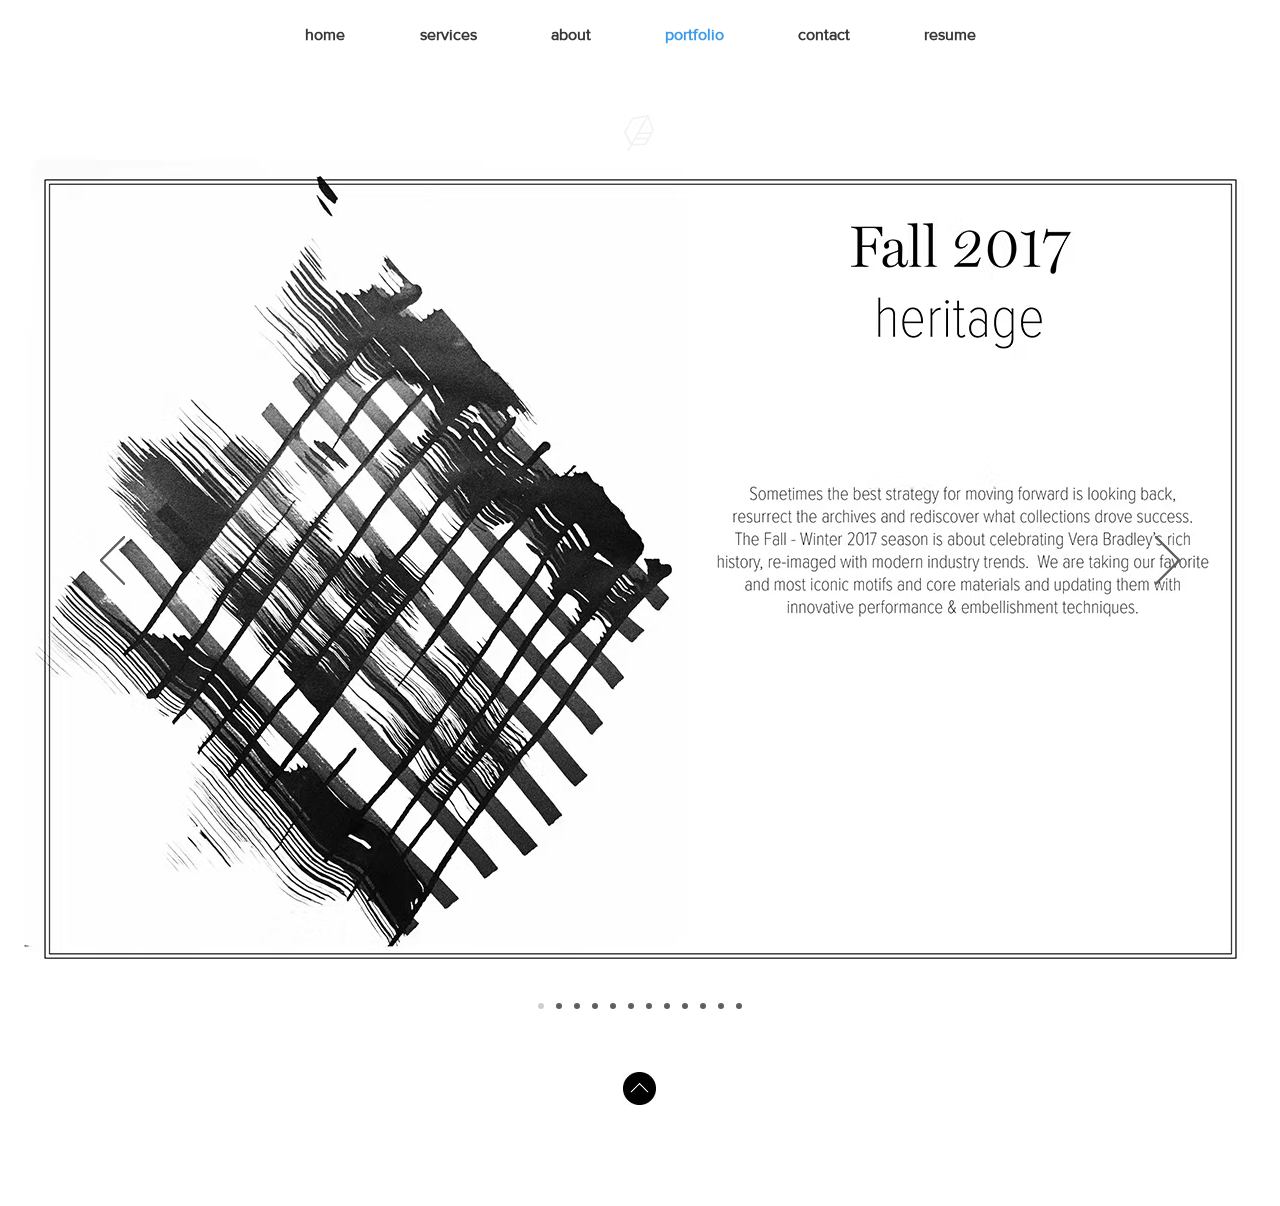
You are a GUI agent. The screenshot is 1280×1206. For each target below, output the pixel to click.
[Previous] (112, 562)
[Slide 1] (541, 1006)
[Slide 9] (685, 1006)
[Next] (1167, 562)
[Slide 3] (577, 1006)
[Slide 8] (667, 1006)
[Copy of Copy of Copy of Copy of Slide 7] (703, 1006)
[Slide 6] (631, 1006)
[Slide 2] (559, 1006)
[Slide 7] (649, 1006)
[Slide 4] (595, 1006)
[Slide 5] (613, 1006)
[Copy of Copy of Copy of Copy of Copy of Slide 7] (739, 1006)
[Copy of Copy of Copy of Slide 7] (721, 1006)
